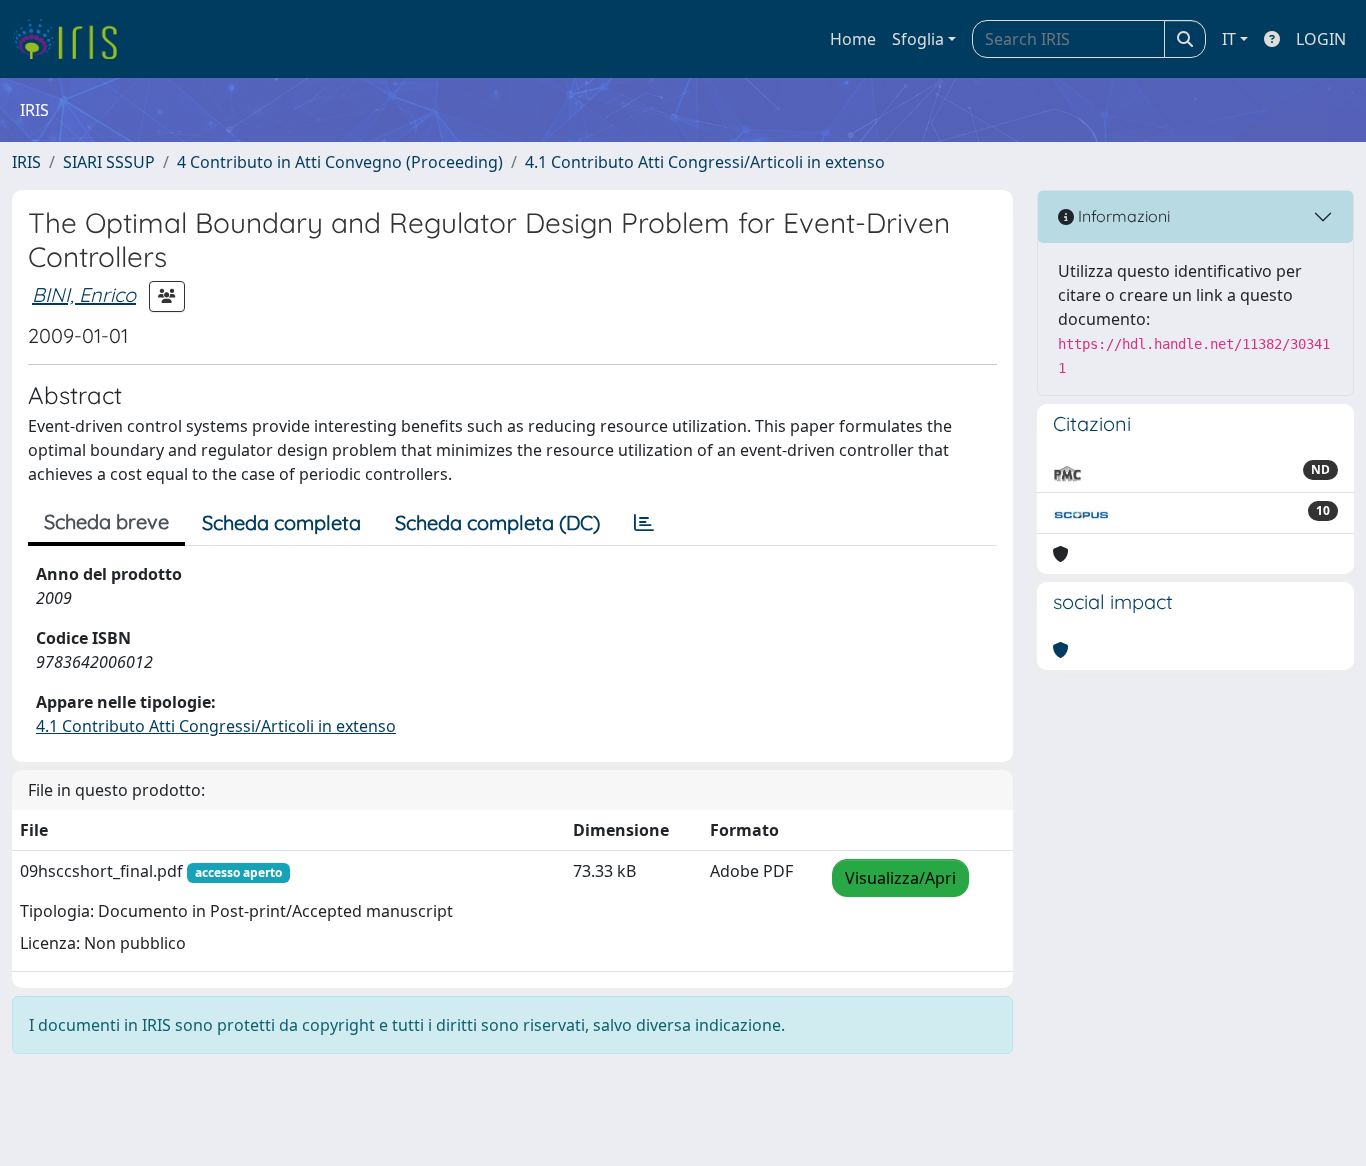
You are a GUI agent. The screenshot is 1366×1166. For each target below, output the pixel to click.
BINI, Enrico (84, 294)
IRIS (26, 162)
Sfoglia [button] (918, 39)
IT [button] (1229, 39)
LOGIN (1321, 39)
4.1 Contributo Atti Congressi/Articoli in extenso (705, 162)
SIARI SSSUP (109, 162)
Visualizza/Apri (900, 878)
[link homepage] (72, 39)
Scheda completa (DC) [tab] (497, 522)
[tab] (644, 523)
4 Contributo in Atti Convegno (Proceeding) (340, 162)
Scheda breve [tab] (106, 521)
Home (853, 39)
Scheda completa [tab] (281, 522)
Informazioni (1122, 216)
